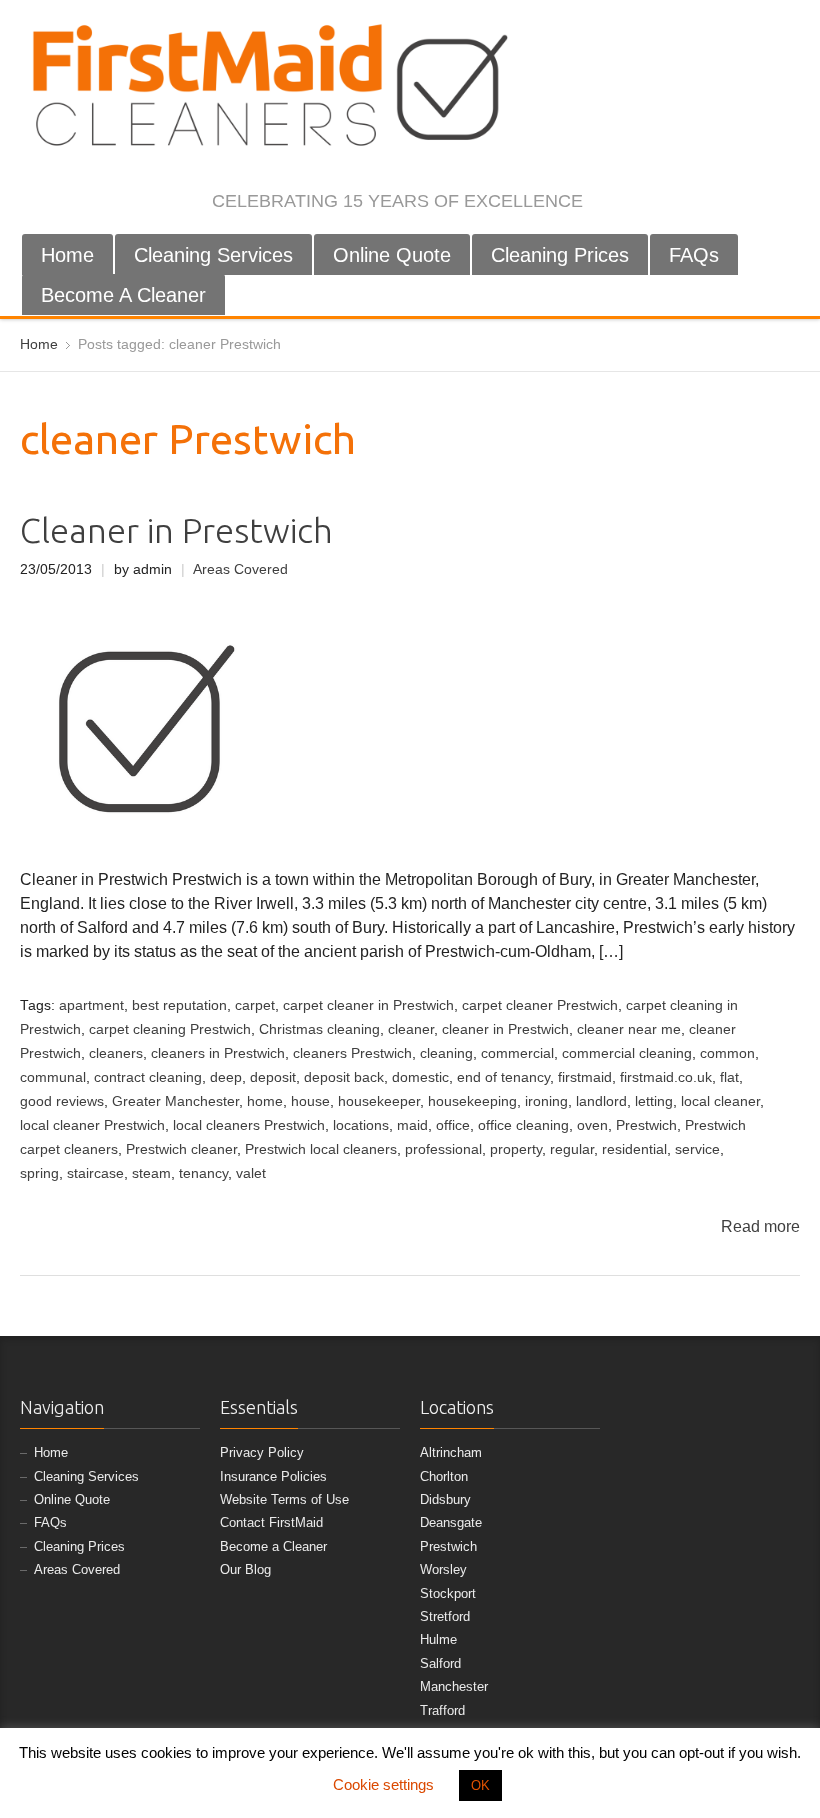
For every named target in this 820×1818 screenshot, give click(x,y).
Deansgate (451, 1522)
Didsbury (445, 1499)
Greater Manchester (175, 1101)
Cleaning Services (213, 255)
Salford (440, 1663)
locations (361, 1125)
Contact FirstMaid (271, 1522)
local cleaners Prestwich (249, 1125)
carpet (255, 1005)
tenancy (203, 1173)
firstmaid (585, 1077)
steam (151, 1173)
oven (592, 1125)
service (697, 1149)
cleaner (411, 1029)
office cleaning (523, 1125)
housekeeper (379, 1101)
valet (251, 1173)
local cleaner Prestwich (92, 1125)
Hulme (438, 1639)
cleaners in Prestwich (218, 1053)
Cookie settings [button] (383, 1784)
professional (443, 1149)
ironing (546, 1101)
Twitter (656, 203)
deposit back (344, 1077)
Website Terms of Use (284, 1499)
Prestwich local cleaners (321, 1149)
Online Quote (392, 255)
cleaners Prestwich (352, 1053)
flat (729, 1077)
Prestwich (646, 1125)
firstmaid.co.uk (666, 1077)
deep (226, 1077)
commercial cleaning (627, 1053)
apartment (91, 1005)
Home (67, 255)
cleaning (446, 1053)
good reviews (62, 1101)
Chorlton (444, 1476)
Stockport (448, 1593)
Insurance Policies (273, 1476)
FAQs (694, 255)
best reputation (179, 1005)
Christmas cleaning (319, 1029)
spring (39, 1173)
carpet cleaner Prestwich (540, 1005)
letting (654, 1101)
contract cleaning (148, 1077)
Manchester (454, 1686)
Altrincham (451, 1452)
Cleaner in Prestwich (176, 530)
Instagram (689, 203)
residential (634, 1149)
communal (53, 1077)
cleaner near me (629, 1029)
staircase (95, 1173)
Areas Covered (240, 569)
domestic (420, 1077)
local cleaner (720, 1101)
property (516, 1149)
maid (412, 1125)
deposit (273, 1077)
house (310, 1101)
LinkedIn (722, 203)
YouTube (755, 203)
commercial (517, 1053)
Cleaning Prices (560, 255)
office (453, 1125)
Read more (760, 1226)
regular (572, 1149)
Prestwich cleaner (181, 1149)
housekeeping (472, 1101)
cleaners (116, 1053)
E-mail (788, 203)
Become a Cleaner (273, 1546)
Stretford (445, 1616)
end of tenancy (503, 1077)
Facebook (623, 203)
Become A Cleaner (123, 295)
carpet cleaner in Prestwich (368, 1005)
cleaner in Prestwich (505, 1029)
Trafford (442, 1710)
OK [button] (480, 1785)
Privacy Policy (262, 1452)
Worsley (443, 1569)
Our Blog (245, 1569)
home (265, 1101)
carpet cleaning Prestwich (170, 1029)
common (727, 1053)
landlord (601, 1101)
